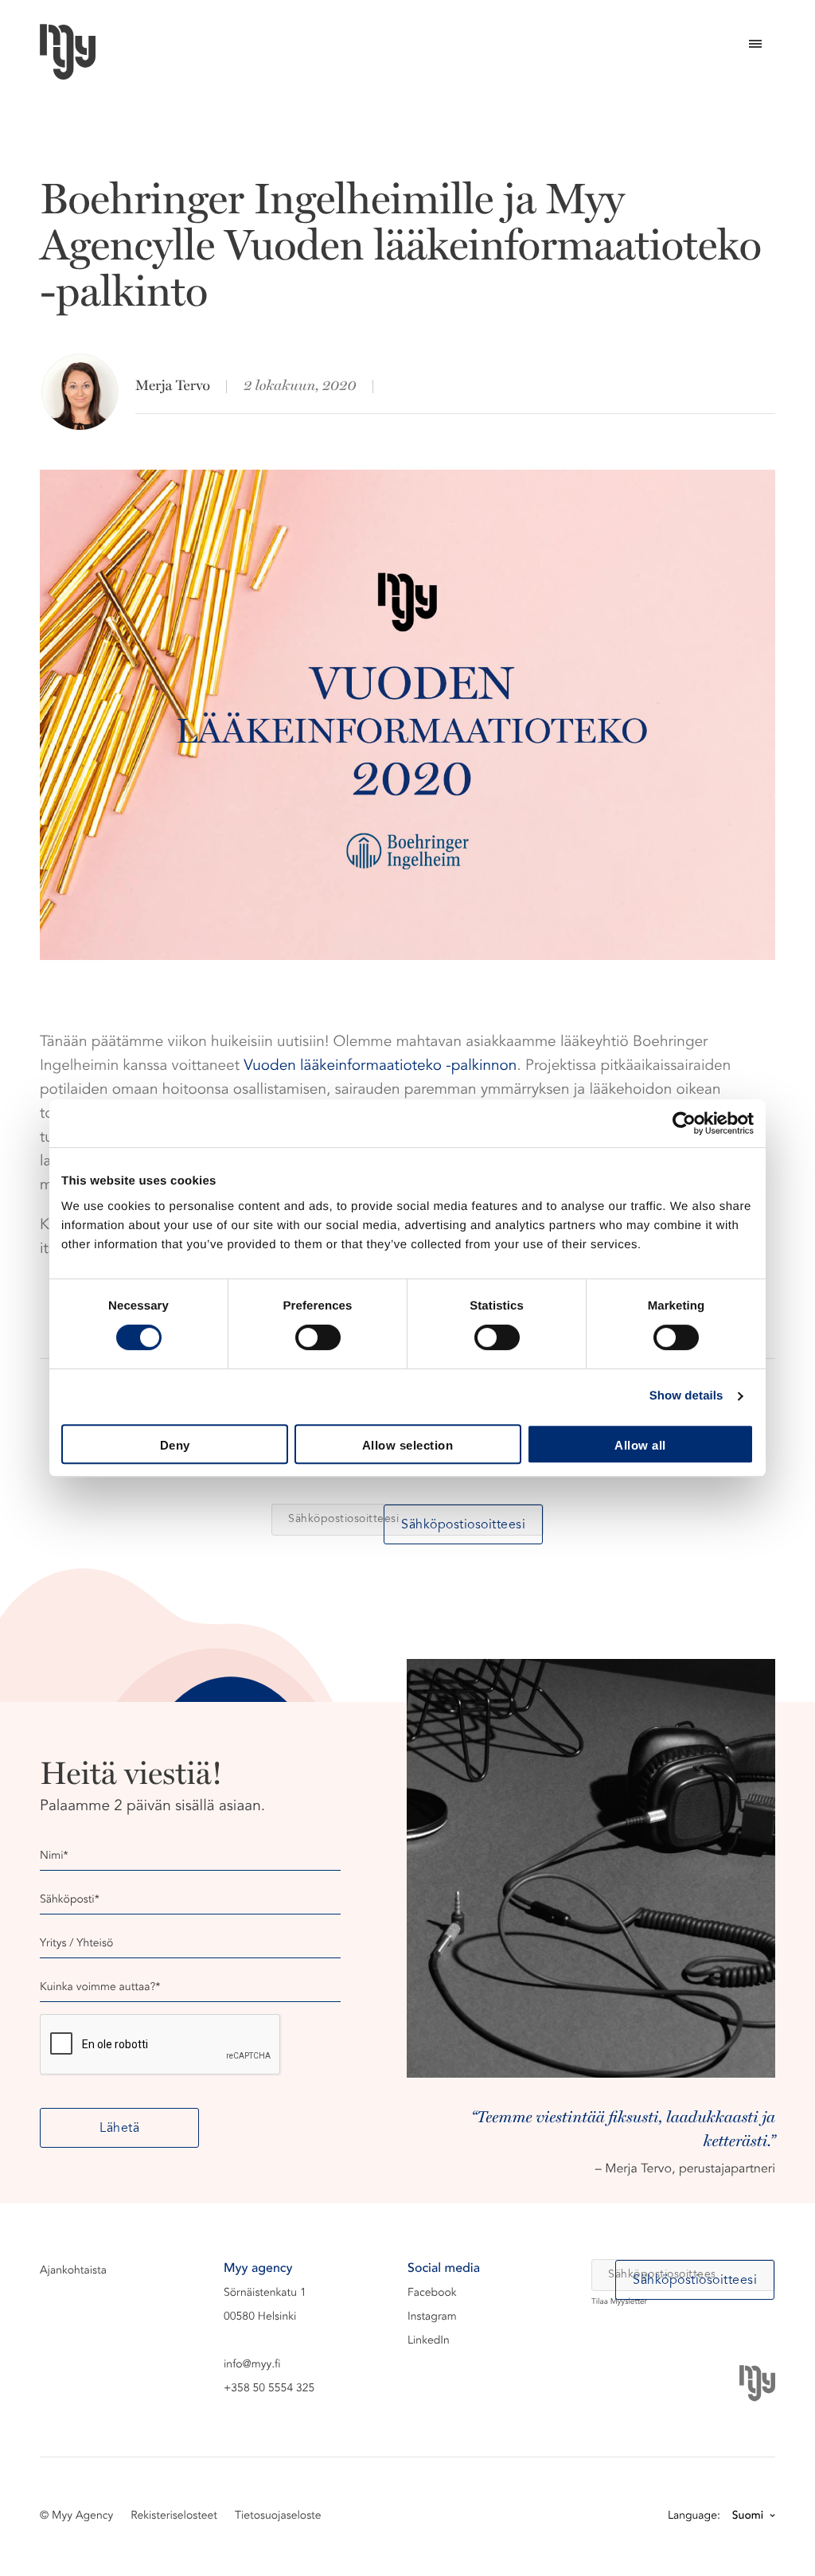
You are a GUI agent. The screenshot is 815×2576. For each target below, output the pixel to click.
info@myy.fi (252, 2365)
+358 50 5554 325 (269, 2389)
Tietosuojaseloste (278, 2516)
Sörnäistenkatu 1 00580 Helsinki (265, 2305)
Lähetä (119, 2129)
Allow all (640, 1445)
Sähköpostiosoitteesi (463, 1525)
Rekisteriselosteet (174, 2516)
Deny (175, 1445)
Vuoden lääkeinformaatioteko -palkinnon (380, 1067)
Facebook (432, 2293)
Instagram (432, 2317)
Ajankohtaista (73, 2271)
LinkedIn (429, 2341)
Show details (686, 1396)
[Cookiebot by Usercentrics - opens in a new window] (684, 1123)
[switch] (318, 1337)
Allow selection (408, 1445)
